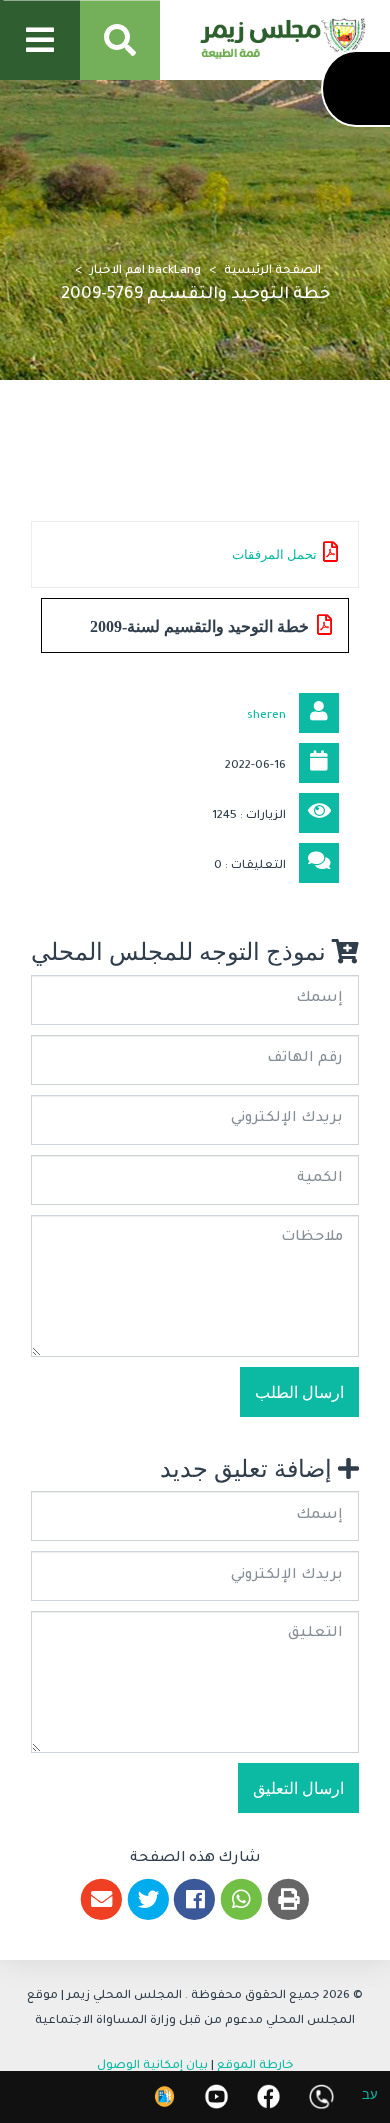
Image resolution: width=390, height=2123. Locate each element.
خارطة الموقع (255, 2066)
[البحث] (120, 40)
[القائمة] (40, 40)
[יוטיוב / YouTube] (216, 2096)
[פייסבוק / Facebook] (268, 2096)
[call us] (321, 2096)
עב (370, 2097)
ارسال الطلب (299, 1392)
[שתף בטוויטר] (148, 1899)
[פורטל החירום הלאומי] (164, 2096)
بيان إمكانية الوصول (152, 2066)
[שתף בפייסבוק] (195, 1899)
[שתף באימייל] (101, 1899)
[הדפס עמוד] (288, 1899)
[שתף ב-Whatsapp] (241, 1899)
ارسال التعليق (298, 1788)
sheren (266, 716)
